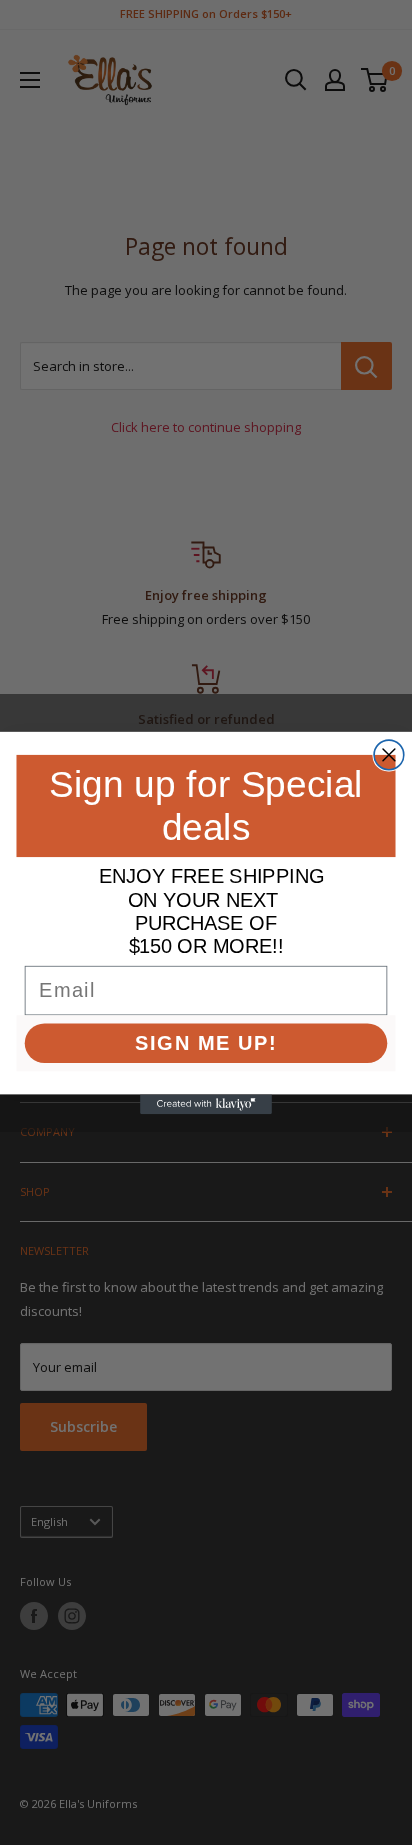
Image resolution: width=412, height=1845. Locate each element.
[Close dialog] (389, 755)
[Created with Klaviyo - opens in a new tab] (206, 1104)
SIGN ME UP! (206, 1042)
